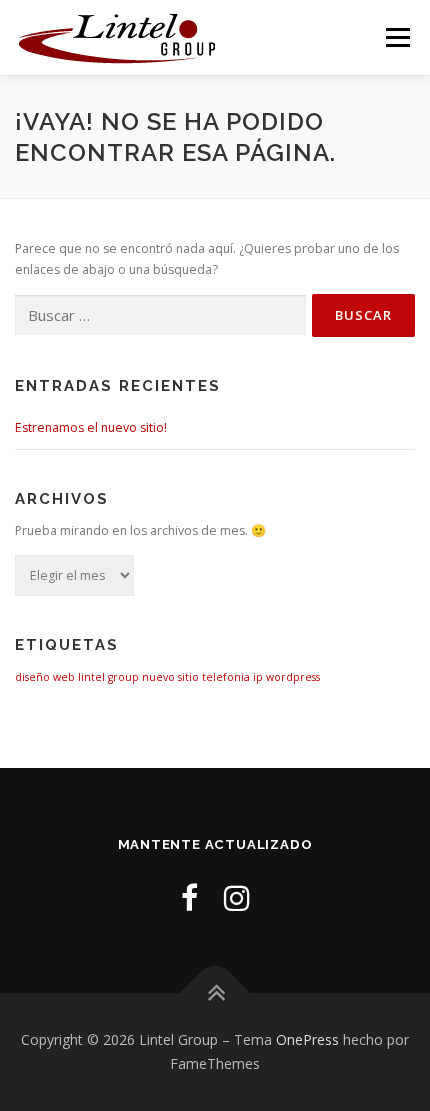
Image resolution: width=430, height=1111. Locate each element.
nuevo (158, 677)
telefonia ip (232, 677)
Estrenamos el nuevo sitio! (91, 427)
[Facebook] (189, 897)
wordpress (293, 677)
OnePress (307, 1039)
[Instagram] (237, 897)
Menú (396, 37)
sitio (188, 677)
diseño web (45, 677)
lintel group (108, 677)
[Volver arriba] (215, 993)
